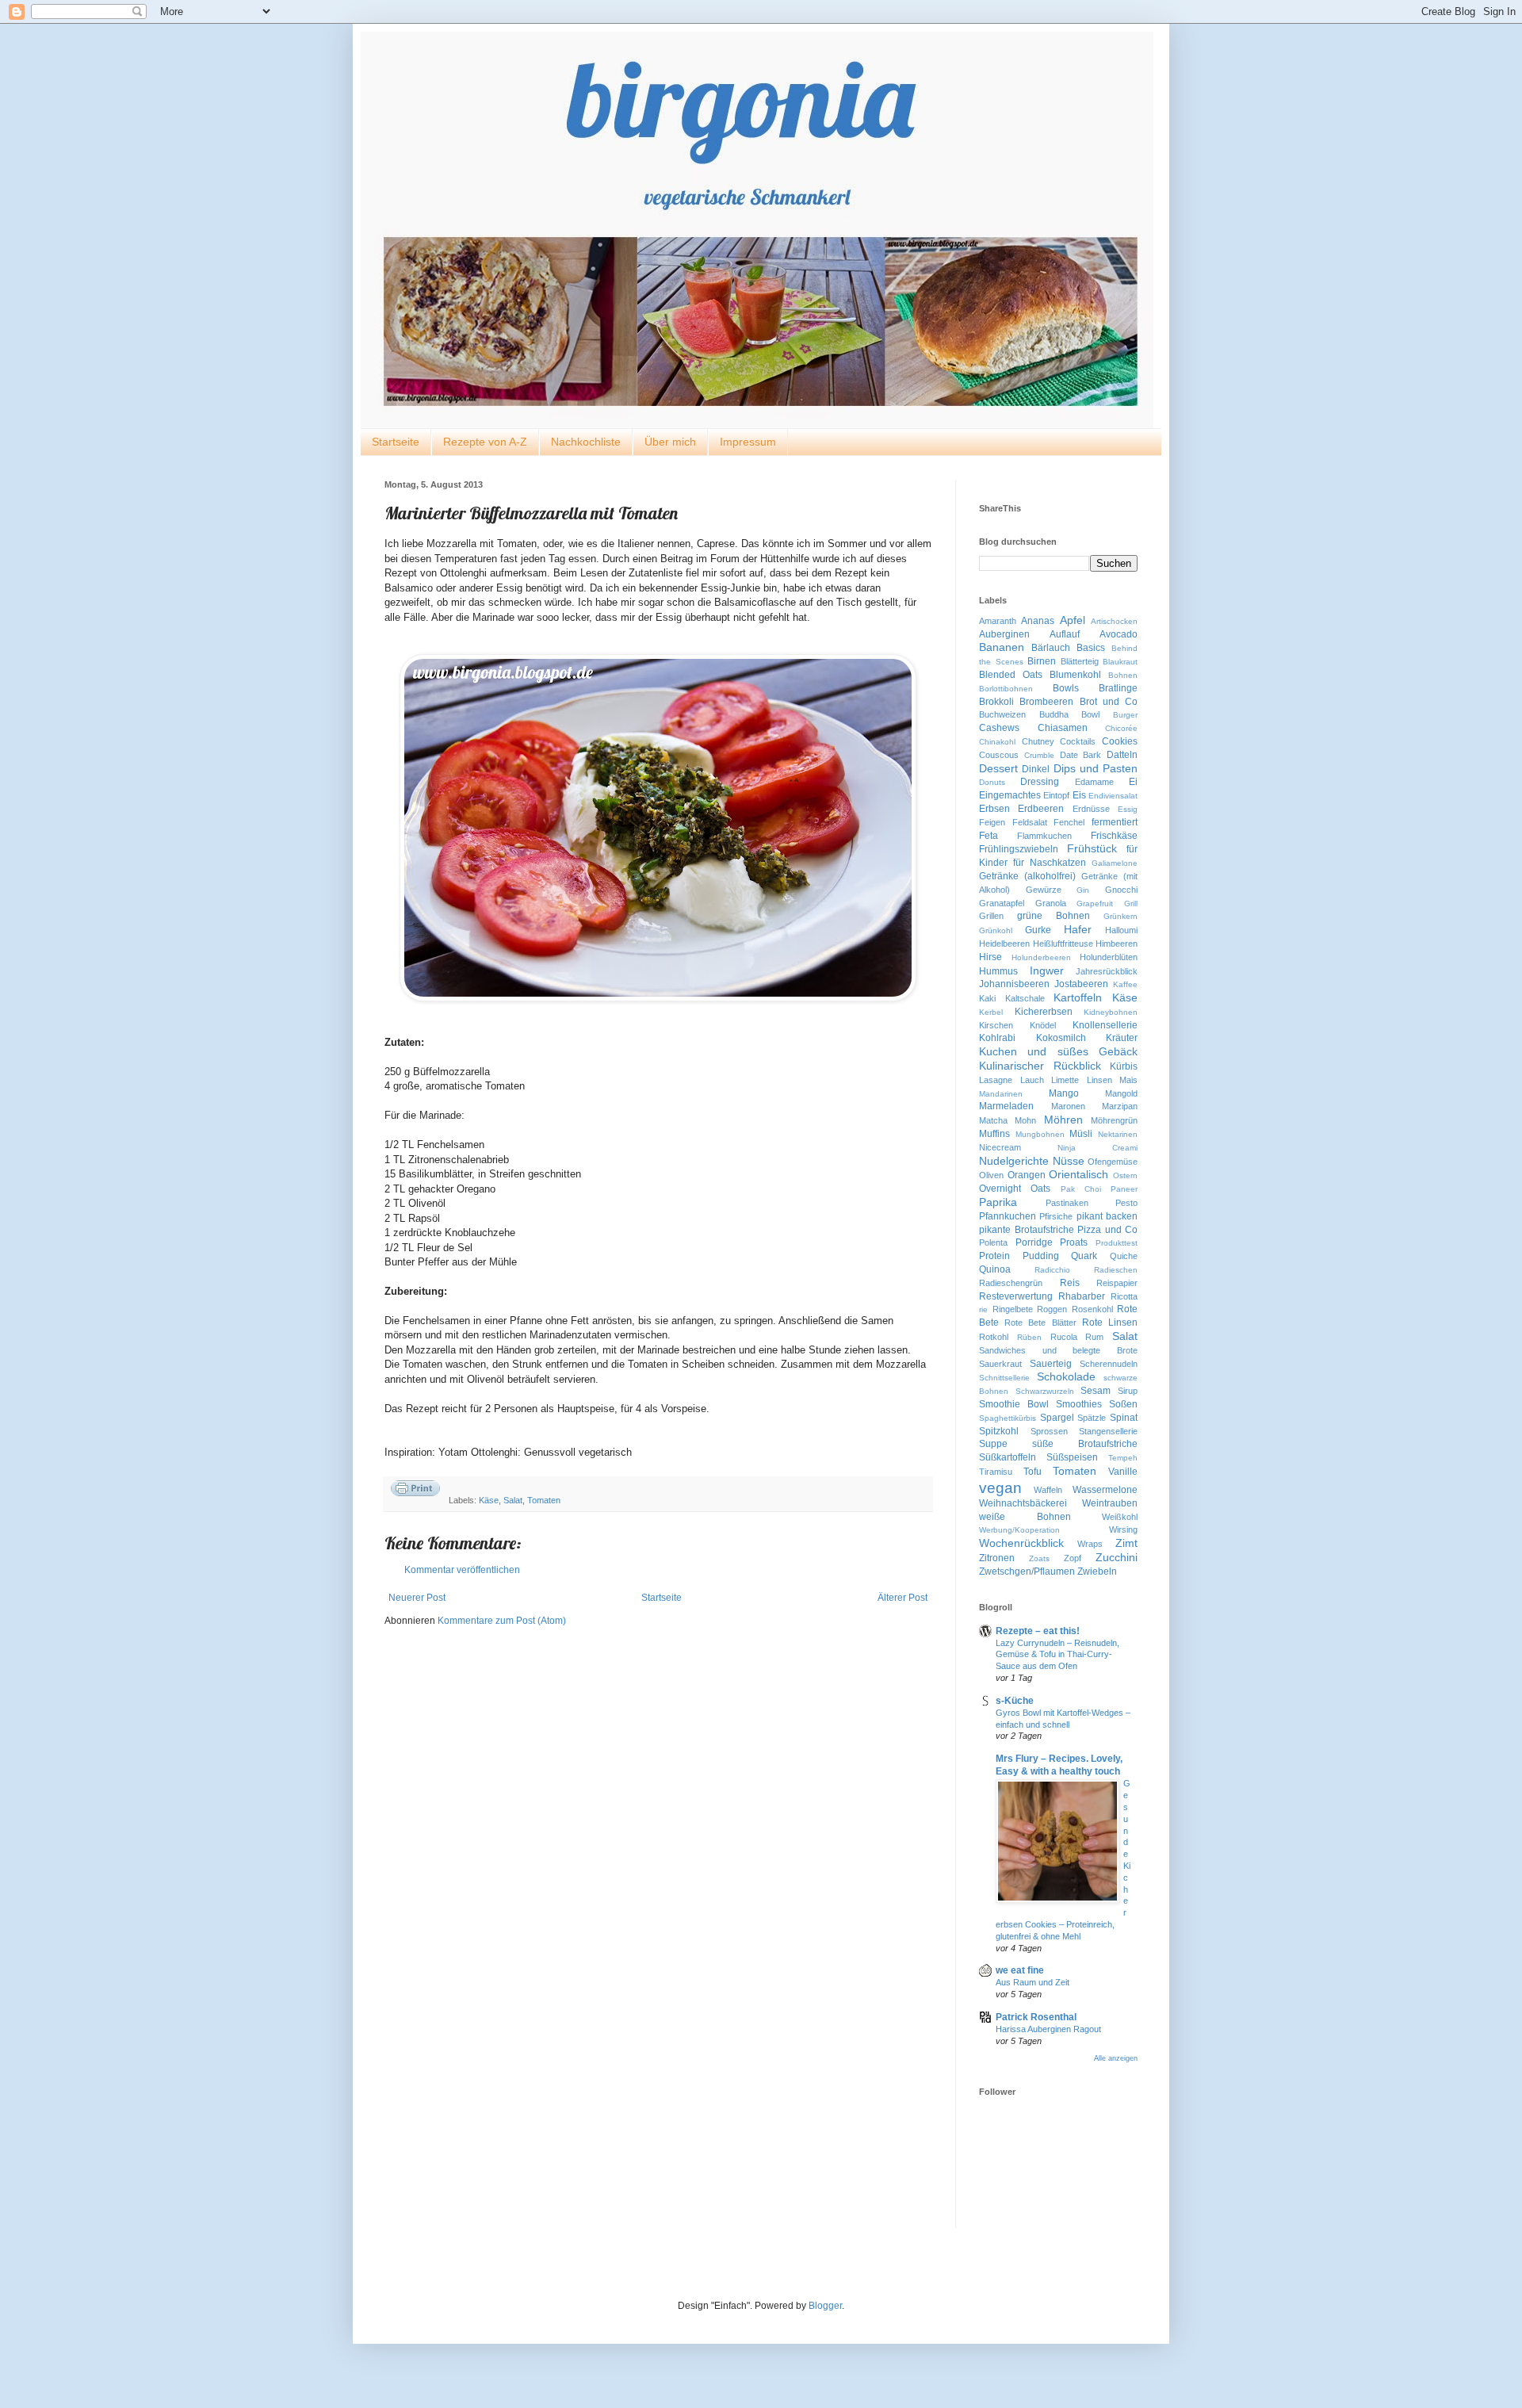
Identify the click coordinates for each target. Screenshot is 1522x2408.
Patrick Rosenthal (1036, 2017)
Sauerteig (1051, 1364)
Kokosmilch (1061, 1038)
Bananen (1002, 647)
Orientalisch (1078, 1174)
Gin (1083, 890)
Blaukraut (1120, 662)
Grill (1131, 903)
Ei (1133, 782)
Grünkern (1120, 916)
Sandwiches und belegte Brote (1058, 1350)
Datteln (1122, 755)
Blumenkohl (1075, 675)
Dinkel (1036, 769)
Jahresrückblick (1107, 971)
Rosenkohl (1092, 1309)
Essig (1128, 809)
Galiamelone (1115, 863)
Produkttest (1117, 1243)
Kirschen (996, 1025)
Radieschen (1116, 1270)
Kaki (987, 998)
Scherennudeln (1109, 1364)
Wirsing (1123, 1529)
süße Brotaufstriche (1085, 1444)
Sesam (1096, 1391)
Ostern (1125, 1175)
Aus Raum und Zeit (1033, 1982)
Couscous (999, 755)
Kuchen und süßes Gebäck (1058, 1051)
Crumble (1039, 755)
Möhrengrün (1114, 1120)
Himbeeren (1117, 944)
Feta (989, 836)
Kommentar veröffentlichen (462, 1570)
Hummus (998, 971)
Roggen (1052, 1309)
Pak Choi (1081, 1189)
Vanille (1123, 1472)
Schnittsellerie (1004, 1378)
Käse (489, 1500)
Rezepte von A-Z (485, 442)
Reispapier (1117, 1283)
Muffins (994, 1134)
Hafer (1078, 929)
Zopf (1073, 1558)
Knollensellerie (1105, 1025)
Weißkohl (1120, 1517)
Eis (1079, 795)
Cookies (1120, 741)
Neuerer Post (417, 1598)
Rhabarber (1082, 1296)
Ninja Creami (1098, 1148)
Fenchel (1069, 822)
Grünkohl (996, 930)
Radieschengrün (1011, 1283)
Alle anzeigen (1116, 2058)
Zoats (1039, 1558)
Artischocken (1114, 621)
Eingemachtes (1010, 795)
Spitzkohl (999, 1431)
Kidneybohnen (1111, 1012)
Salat (513, 1500)
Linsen (1099, 1080)
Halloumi (1121, 930)
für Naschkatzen (1050, 863)
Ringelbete (1013, 1309)
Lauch (1032, 1080)
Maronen (1068, 1106)
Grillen (991, 916)
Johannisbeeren (1014, 984)
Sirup (1128, 1391)
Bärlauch (1051, 648)
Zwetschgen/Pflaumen (1027, 1572)
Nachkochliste (586, 442)
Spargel (1057, 1418)
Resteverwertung (1016, 1296)
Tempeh (1123, 1458)
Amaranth (998, 621)
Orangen (1027, 1175)
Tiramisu (996, 1472)
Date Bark (1081, 755)
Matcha (993, 1120)
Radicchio (1052, 1270)
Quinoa (995, 1269)
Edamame (1094, 782)
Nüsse (1069, 1161)
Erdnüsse (1091, 809)
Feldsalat (1030, 822)
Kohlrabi (997, 1038)
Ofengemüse (1113, 1162)
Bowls (1066, 688)
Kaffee (1125, 984)
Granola (1051, 903)
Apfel (1073, 620)
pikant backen (1107, 1216)
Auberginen (1004, 634)
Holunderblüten (1109, 957)
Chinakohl (997, 742)
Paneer (1124, 1189)
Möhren (1063, 1120)
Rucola (1064, 1337)
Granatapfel (1002, 903)
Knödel (1043, 1025)
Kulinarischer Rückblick (1040, 1066)
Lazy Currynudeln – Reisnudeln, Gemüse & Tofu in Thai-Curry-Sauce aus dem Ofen (1057, 1655)
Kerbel (991, 1012)
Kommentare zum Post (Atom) (502, 1621)
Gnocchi (1121, 890)
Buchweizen (1002, 714)
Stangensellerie (1108, 1431)
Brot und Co (1109, 702)
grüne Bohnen (1054, 916)
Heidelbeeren (1004, 944)
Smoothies (1079, 1404)
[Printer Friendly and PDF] (415, 1490)
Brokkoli (996, 702)
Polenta (993, 1242)
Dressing (1040, 782)
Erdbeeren (1041, 809)
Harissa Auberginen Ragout (1048, 2029)
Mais (1128, 1080)
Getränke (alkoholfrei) (1027, 876)
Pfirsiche (1056, 1216)
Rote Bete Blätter (1040, 1323)
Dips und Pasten (1096, 768)
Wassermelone (1105, 1490)
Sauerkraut (1000, 1364)
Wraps (1090, 1544)
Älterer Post (902, 1598)
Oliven (991, 1175)
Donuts (992, 782)
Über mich (670, 442)
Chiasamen (1063, 728)
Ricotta (1124, 1296)
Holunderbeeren (1041, 957)
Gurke (1038, 930)
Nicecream (1000, 1147)
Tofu (1033, 1472)
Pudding (1041, 1256)
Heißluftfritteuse (1063, 944)
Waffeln (1048, 1490)
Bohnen (1123, 675)
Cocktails (1078, 741)
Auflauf (1065, 634)
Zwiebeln (1097, 1572)
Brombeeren (1046, 702)
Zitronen (997, 1558)
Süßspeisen (1072, 1457)
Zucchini (1117, 1557)
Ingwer (1047, 970)
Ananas (1038, 621)
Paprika (998, 1202)
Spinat (1124, 1418)
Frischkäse (1114, 836)
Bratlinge (1118, 688)
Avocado (1119, 634)
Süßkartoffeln (1008, 1457)
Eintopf (1056, 795)
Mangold (1121, 1093)
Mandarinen (1001, 1094)
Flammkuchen (1044, 836)
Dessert (998, 768)
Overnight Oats (1015, 1189)
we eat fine (1020, 1970)
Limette (1065, 1080)
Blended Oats (1011, 675)
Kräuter (1122, 1038)
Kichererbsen (1044, 1012)
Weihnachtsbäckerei (1023, 1503)
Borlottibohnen (1006, 689)
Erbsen (994, 809)
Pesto (1126, 1203)
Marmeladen (1006, 1106)
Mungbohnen (1040, 1134)
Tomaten (544, 1500)
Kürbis (1124, 1066)
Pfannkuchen (1008, 1216)
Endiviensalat (1113, 796)
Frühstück (1092, 848)
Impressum (748, 442)
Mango (1064, 1093)
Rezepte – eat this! (1038, 1631)
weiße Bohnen (1025, 1517)
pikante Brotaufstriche (1027, 1230)
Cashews (999, 728)
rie (983, 1309)
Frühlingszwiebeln (1019, 849)
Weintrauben (1110, 1503)
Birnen (1042, 661)
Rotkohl (994, 1337)
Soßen (1123, 1404)
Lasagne (996, 1080)
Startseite (396, 442)
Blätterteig (1080, 661)
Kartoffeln (1078, 997)
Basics (1091, 648)
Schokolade (1066, 1376)
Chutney (1038, 741)
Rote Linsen (1110, 1323)
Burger (1125, 715)
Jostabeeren (1081, 984)
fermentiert (1115, 822)
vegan (1000, 1488)
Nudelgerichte (1014, 1161)
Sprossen (1049, 1431)
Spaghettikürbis (1008, 1418)
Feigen (992, 822)
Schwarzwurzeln (1045, 1391)
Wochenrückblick (1021, 1543)
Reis (1070, 1283)
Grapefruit (1095, 903)
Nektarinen (1118, 1134)
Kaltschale (1025, 998)
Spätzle (1092, 1418)
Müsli (1081, 1134)
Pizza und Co (1107, 1230)
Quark (1084, 1256)
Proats (1074, 1242)
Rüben (1029, 1337)
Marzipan (1120, 1106)
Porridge (1034, 1242)
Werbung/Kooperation (1019, 1530)
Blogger (825, 2306)
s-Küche (1015, 1701)
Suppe (993, 1444)
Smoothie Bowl (1014, 1404)
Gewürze (1044, 890)
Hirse (990, 957)
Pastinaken (1067, 1203)
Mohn (1025, 1120)
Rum (1094, 1337)
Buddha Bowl (1070, 714)
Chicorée (1121, 728)
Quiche (1124, 1256)
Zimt (1126, 1543)
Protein (994, 1256)
